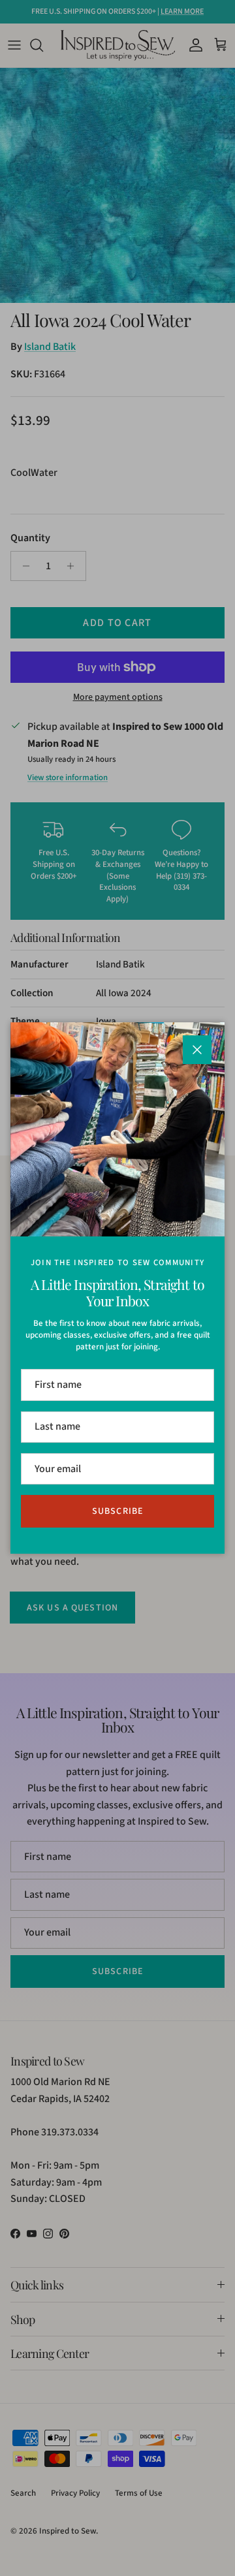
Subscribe (117, 1511)
